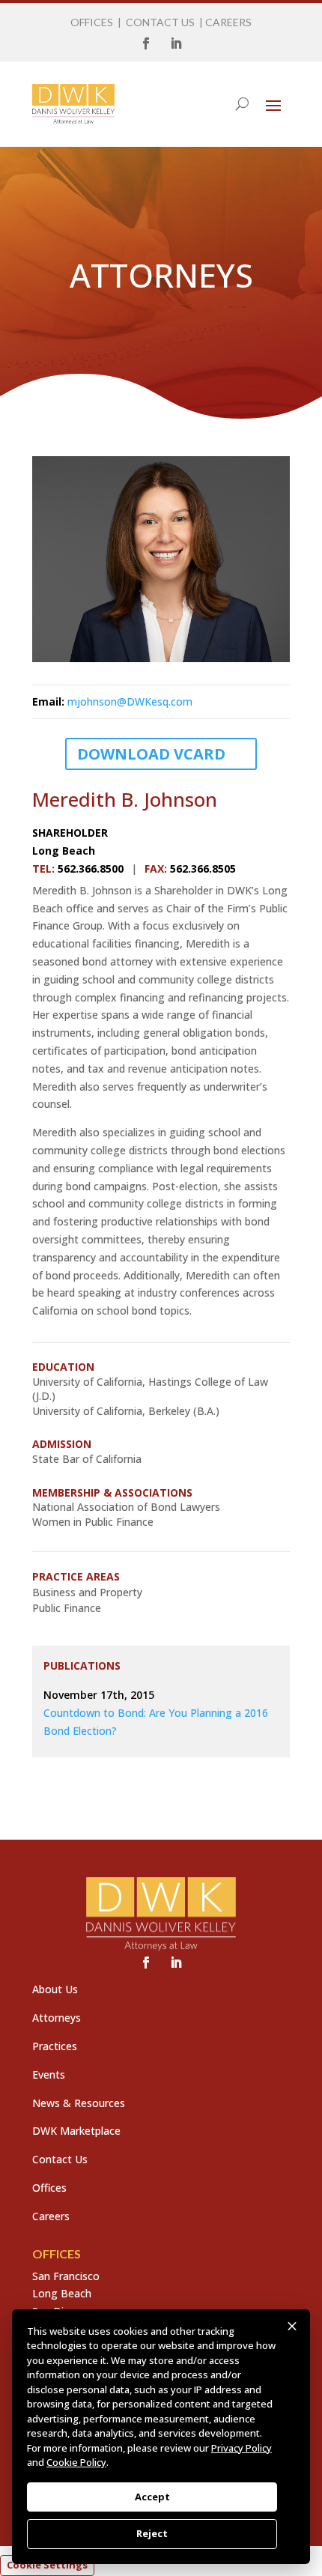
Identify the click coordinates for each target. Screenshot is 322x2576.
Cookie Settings (47, 2565)
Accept (152, 2497)
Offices (49, 2188)
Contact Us (60, 2159)
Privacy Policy (241, 2448)
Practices (55, 2046)
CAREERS (228, 22)
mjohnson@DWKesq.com (130, 701)
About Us (55, 1989)
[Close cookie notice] (292, 2327)
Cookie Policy (76, 2462)
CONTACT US (160, 22)
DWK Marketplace (76, 2131)
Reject (152, 2533)
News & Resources (79, 2103)
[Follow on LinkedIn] (176, 43)
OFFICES (92, 22)
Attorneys (57, 2018)
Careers (51, 2216)
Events (49, 2075)
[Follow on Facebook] (146, 43)
